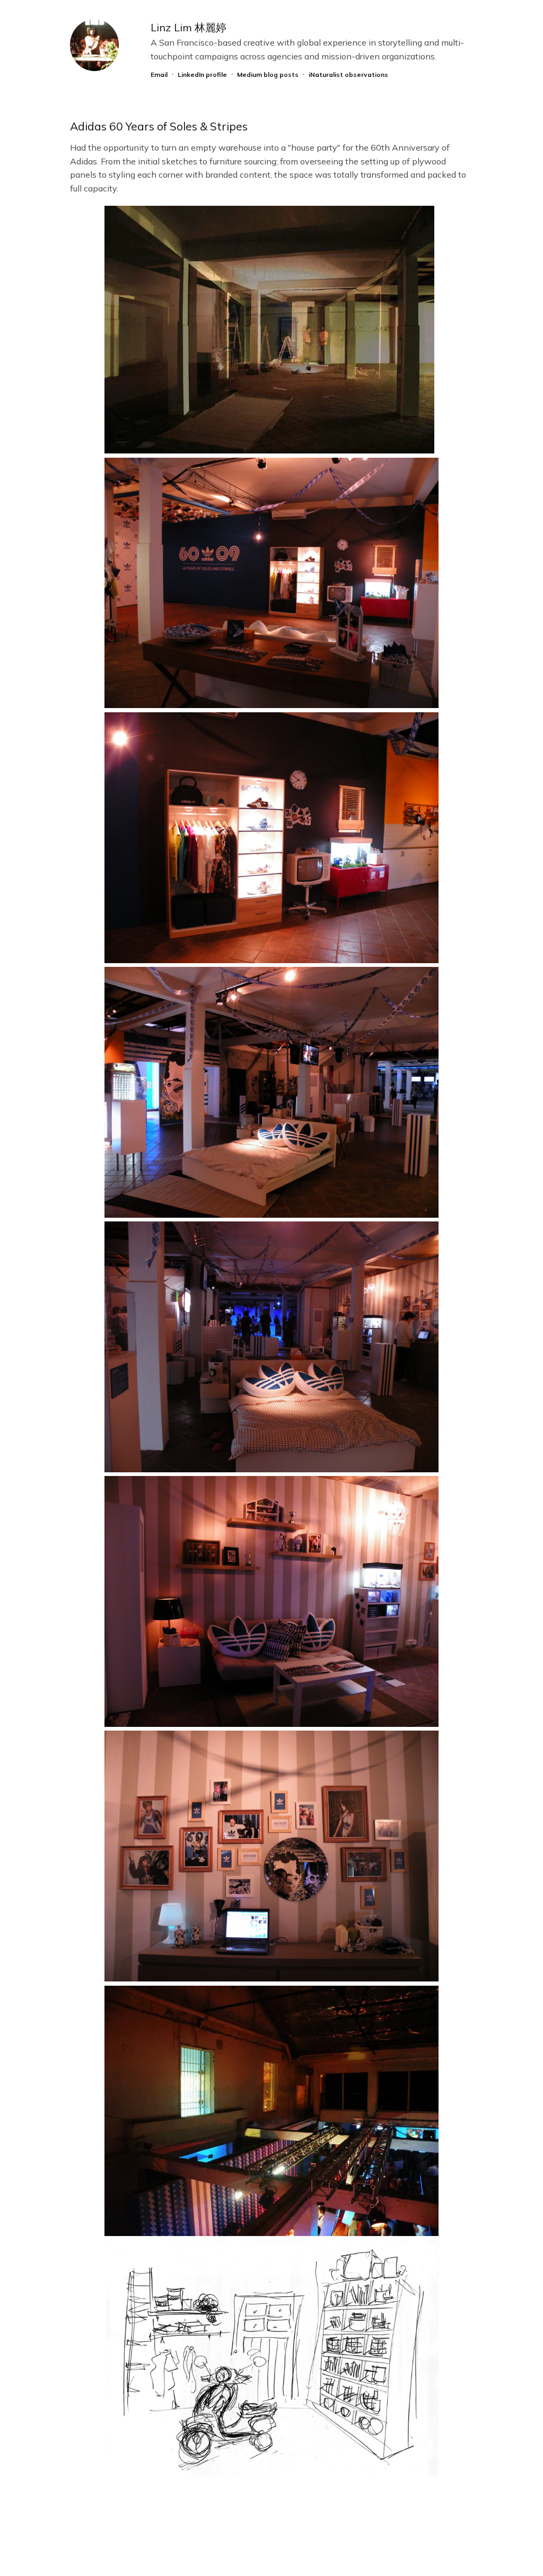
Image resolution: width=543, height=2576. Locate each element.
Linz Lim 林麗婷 (189, 27)
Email (159, 75)
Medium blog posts (268, 75)
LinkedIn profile (202, 75)
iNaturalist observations (348, 75)
